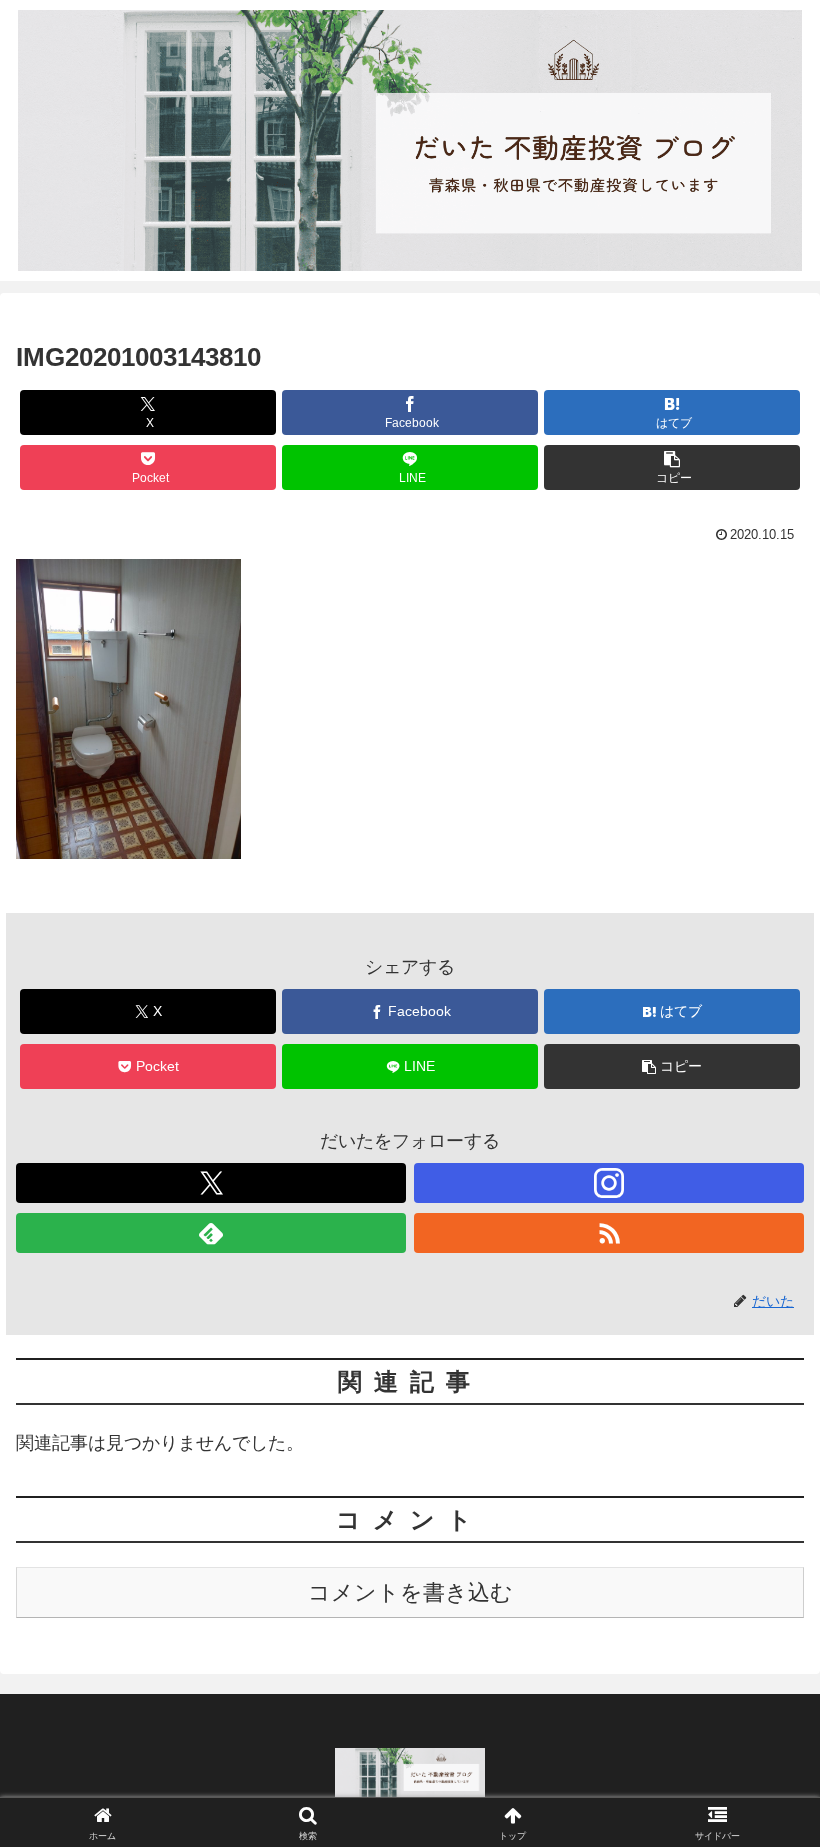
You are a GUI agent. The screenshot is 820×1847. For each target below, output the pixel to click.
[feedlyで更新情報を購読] (211, 1233)
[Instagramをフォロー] (609, 1183)
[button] (672, 467)
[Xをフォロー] (211, 1183)
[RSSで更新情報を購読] (609, 1233)
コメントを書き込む (410, 1592)
